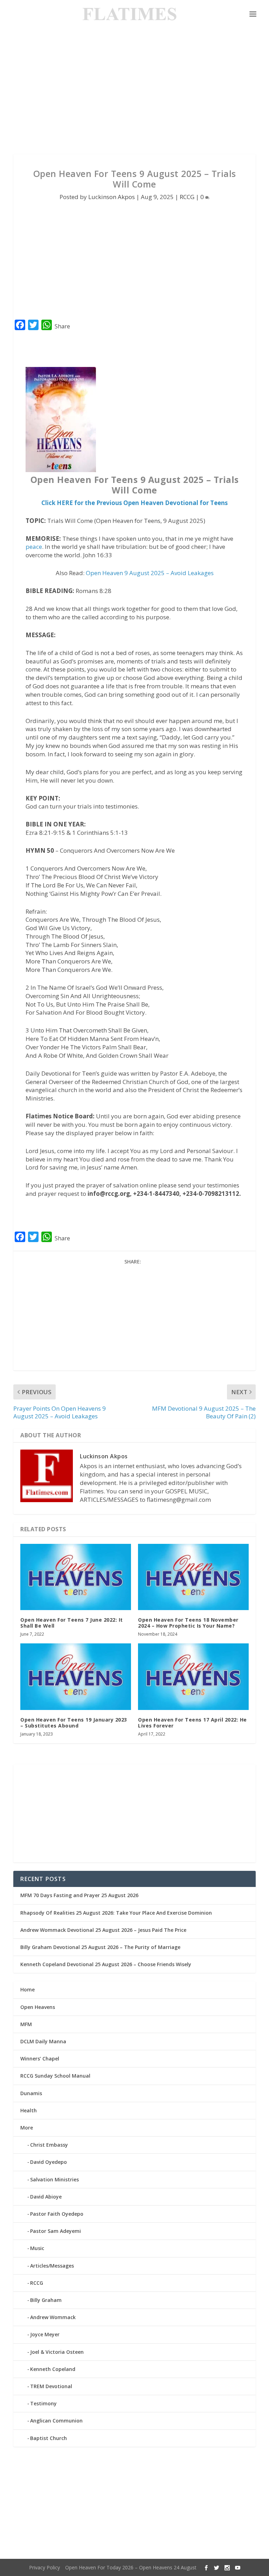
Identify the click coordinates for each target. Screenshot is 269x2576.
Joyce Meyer (45, 2334)
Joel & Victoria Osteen (57, 2352)
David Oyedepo (49, 2162)
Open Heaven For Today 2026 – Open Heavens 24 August (131, 2567)
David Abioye (46, 2197)
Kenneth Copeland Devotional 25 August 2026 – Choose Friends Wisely (106, 1964)
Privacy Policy (44, 2567)
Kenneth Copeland (53, 2369)
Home (27, 1989)
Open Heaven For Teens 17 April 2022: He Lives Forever (192, 1723)
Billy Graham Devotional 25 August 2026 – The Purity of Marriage (100, 1947)
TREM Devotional (51, 2386)
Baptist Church (49, 2438)
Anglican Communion (56, 2421)
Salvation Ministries (54, 2179)
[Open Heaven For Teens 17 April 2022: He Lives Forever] (193, 1677)
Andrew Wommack (53, 2317)
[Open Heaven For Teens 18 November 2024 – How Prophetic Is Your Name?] (193, 1577)
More (27, 2128)
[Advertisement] (134, 91)
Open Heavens (38, 2007)
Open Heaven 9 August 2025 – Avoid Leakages (150, 573)
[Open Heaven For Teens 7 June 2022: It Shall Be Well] (76, 1577)
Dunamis (31, 2093)
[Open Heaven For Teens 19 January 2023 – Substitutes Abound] (76, 1677)
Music (37, 2248)
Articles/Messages (52, 2266)
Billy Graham (46, 2300)
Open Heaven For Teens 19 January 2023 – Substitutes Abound (74, 1723)
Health (29, 2110)
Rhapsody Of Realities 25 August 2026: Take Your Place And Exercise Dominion (116, 1913)
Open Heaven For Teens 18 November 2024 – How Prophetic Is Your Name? (188, 1623)
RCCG (187, 197)
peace (34, 547)
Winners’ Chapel (40, 2059)
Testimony (43, 2403)
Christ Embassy (49, 2145)
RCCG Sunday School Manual (55, 2076)
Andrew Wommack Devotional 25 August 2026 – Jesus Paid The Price (103, 1930)
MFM (26, 2024)
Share (62, 326)
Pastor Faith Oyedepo (57, 2214)
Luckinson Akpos (112, 197)
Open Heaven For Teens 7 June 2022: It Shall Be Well (72, 1623)
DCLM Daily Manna (43, 2041)
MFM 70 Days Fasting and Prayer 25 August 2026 (79, 1895)
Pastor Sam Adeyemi (56, 2231)
